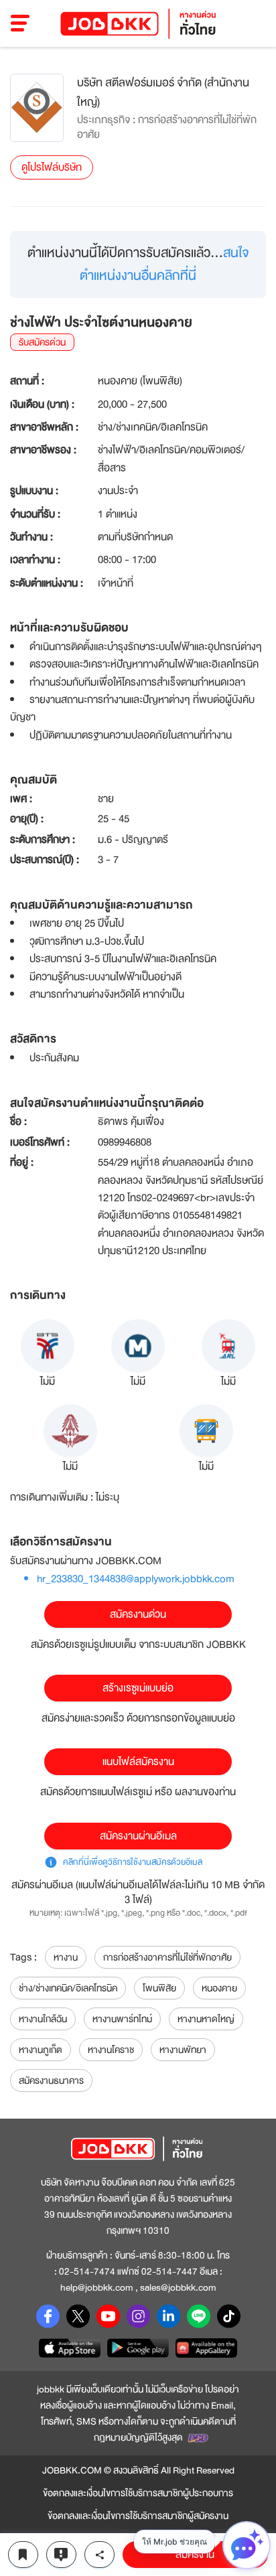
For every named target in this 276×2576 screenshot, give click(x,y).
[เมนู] (20, 23)
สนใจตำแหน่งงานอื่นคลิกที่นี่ (164, 264)
